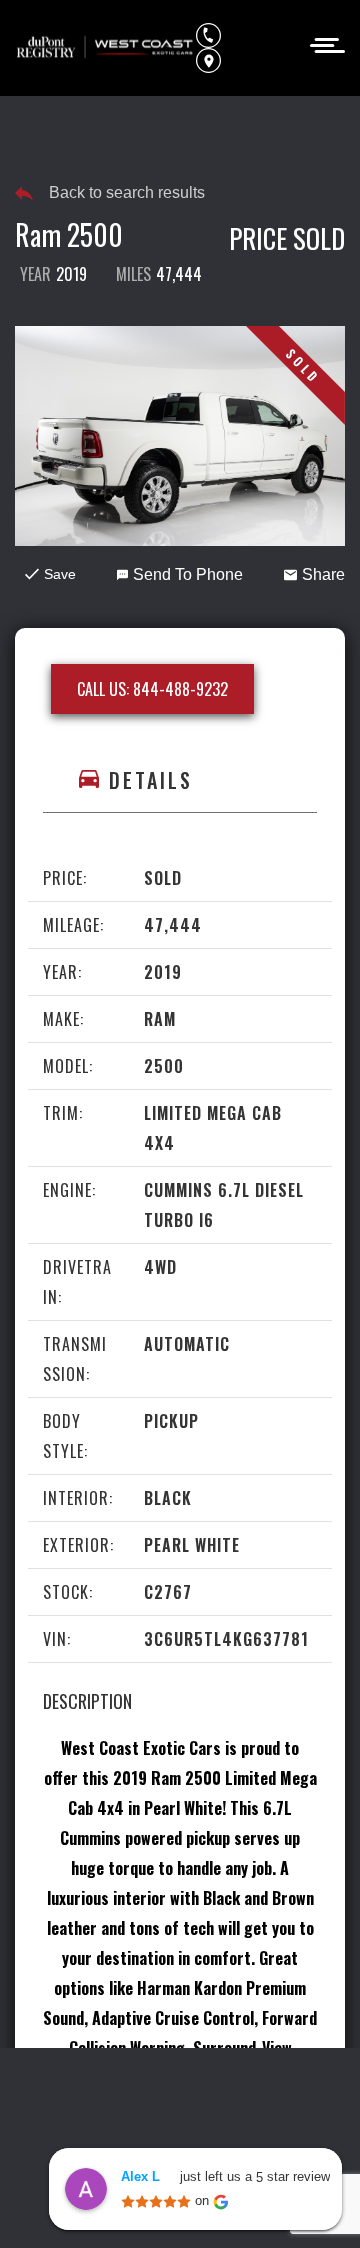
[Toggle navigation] (321, 43)
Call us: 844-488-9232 (152, 689)
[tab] (180, 780)
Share (323, 574)
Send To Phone (188, 574)
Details (151, 780)
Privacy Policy (157, 2094)
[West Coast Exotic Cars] (105, 48)
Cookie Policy (273, 2094)
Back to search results (127, 192)
